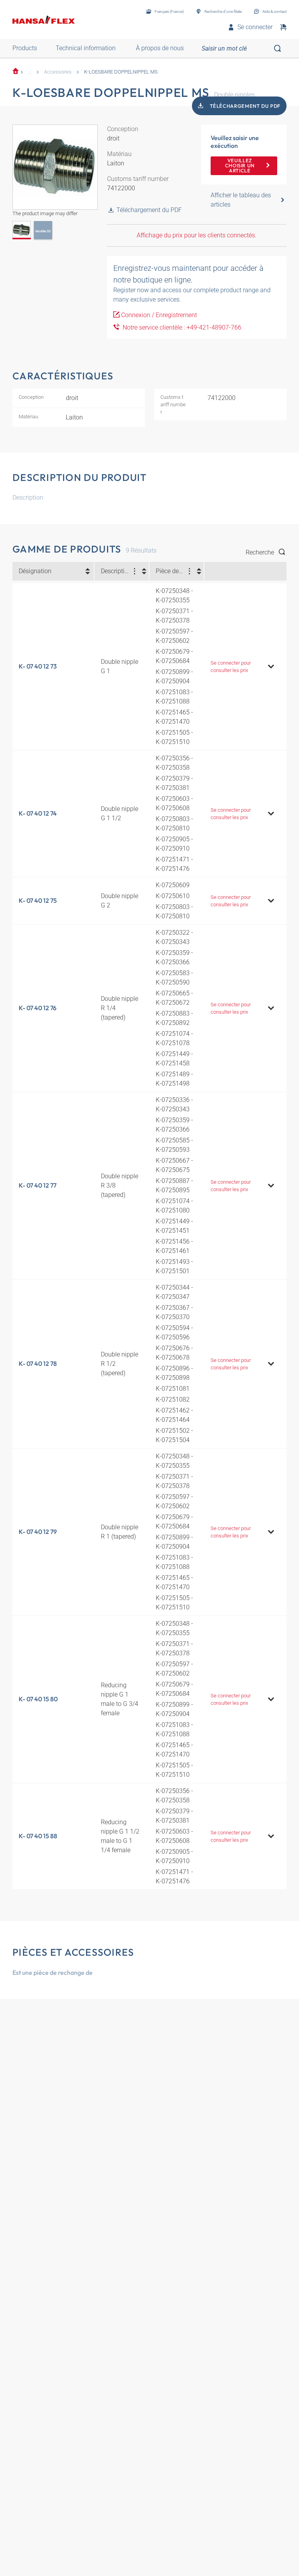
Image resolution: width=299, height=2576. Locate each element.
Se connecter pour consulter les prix (231, 667)
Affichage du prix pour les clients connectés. (197, 235)
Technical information (86, 48)
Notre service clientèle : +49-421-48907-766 (180, 327)
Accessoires (58, 72)
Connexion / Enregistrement (159, 315)
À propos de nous (160, 48)
